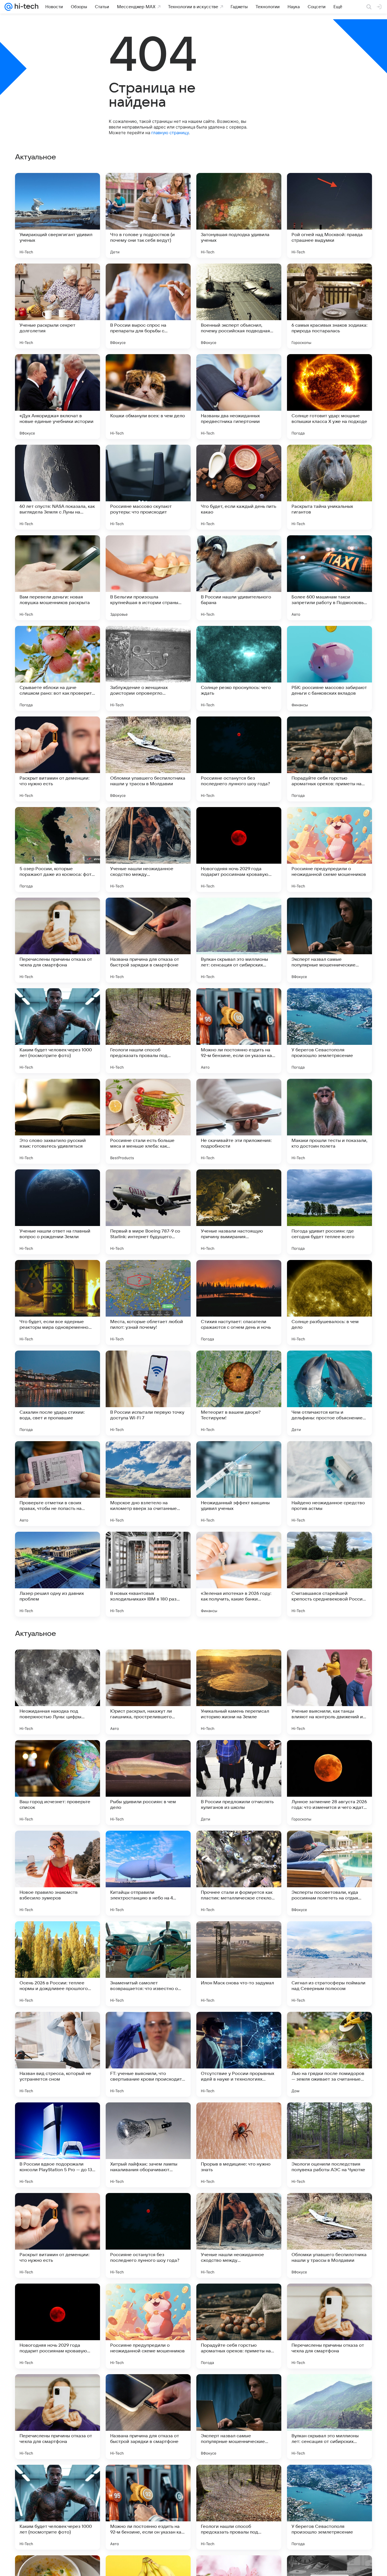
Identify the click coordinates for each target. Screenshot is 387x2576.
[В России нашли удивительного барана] (239, 578)
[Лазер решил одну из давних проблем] (58, 1574)
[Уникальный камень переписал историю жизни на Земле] (239, 2054)
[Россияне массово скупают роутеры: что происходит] (148, 487)
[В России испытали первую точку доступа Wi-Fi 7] (148, 1393)
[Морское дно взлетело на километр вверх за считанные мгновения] (148, 1484)
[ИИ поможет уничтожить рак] (148, 1937)
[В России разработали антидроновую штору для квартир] (148, 1665)
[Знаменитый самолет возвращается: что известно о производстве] (148, 2326)
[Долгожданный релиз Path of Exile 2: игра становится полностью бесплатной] (329, 1755)
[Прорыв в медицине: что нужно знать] (239, 2507)
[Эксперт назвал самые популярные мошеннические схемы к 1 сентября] (329, 940)
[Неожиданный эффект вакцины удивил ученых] (239, 1484)
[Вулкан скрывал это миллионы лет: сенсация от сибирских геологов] (239, 940)
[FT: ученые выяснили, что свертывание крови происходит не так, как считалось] (148, 2417)
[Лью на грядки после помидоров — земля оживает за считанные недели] (329, 2417)
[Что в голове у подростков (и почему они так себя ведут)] (148, 215)
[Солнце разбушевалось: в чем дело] (329, 1302)
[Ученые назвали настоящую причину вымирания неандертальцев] (239, 1212)
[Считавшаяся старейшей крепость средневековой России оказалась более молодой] (329, 1574)
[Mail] (8, 7)
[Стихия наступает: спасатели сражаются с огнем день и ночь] (239, 1302)
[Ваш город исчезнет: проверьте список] (58, 2145)
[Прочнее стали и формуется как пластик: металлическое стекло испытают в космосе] (239, 2235)
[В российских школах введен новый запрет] (58, 1937)
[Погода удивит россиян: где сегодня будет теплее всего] (329, 1212)
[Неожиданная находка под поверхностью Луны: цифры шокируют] (58, 2054)
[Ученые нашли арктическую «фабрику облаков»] (58, 1846)
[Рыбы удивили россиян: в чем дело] (148, 2145)
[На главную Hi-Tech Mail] (25, 7)
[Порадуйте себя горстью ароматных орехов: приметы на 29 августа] (329, 759)
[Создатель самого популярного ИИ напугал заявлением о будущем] (329, 1665)
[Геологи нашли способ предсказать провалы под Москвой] (148, 1031)
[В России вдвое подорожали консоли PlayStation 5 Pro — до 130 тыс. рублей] (58, 2507)
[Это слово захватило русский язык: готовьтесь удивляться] (58, 1121)
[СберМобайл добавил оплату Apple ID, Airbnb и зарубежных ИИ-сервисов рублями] (329, 1937)
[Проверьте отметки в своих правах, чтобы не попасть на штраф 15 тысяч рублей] (58, 1484)
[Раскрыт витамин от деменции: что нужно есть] (58, 759)
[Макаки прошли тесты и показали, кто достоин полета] (329, 1121)
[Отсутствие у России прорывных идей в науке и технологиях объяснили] (239, 2417)
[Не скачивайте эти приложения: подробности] (239, 1121)
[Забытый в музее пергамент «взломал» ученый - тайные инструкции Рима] (239, 1937)
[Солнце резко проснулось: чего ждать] (239, 668)
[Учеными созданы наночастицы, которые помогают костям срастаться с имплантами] (58, 1755)
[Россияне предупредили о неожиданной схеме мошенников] (329, 850)
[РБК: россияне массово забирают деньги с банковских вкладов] (329, 668)
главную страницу (170, 133)
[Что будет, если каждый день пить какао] (239, 487)
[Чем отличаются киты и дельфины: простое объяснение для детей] (329, 1393)
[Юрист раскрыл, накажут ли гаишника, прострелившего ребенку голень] (148, 2054)
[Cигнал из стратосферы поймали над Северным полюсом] (329, 2326)
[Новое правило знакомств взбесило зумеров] (58, 2235)
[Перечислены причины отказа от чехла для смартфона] (58, 940)
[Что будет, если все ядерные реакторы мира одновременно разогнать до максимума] (58, 1302)
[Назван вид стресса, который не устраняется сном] (58, 2417)
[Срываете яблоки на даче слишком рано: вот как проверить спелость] (58, 668)
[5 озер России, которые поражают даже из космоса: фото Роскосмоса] (58, 850)
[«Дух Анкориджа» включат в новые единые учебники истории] (58, 397)
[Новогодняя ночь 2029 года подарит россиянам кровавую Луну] (239, 850)
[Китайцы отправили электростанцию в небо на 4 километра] (148, 2235)
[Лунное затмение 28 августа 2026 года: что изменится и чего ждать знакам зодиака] (329, 2145)
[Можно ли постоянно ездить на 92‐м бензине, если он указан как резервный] (239, 1031)
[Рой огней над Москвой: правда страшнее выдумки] (329, 215)
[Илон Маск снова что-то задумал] (239, 2326)
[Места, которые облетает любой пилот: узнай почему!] (148, 1302)
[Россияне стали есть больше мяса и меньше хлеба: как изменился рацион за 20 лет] (148, 1121)
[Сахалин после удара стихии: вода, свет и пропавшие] (58, 1393)
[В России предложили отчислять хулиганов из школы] (239, 2145)
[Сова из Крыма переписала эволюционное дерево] (58, 1665)
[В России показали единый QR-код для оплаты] (329, 1846)
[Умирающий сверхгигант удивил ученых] (58, 215)
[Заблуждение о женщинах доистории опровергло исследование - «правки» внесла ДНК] (148, 668)
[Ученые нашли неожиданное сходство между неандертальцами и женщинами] (148, 850)
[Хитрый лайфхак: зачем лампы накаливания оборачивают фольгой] (148, 2507)
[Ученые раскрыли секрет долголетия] (58, 306)
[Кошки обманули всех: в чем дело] (148, 397)
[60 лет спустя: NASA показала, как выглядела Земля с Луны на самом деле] (58, 487)
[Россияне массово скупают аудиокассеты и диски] (239, 1755)
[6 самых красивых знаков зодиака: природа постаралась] (329, 306)
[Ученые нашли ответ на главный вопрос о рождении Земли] (58, 1212)
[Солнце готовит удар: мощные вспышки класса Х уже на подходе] (329, 397)
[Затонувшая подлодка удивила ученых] (239, 215)
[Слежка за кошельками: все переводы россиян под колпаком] (148, 1755)
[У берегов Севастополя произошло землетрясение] (329, 1031)
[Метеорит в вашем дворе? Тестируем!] (239, 1393)
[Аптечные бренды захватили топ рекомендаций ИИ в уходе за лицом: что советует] (239, 1846)
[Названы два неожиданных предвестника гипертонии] (239, 397)
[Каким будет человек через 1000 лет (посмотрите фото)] (58, 1031)
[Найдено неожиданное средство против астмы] (329, 1484)
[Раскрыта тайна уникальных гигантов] (329, 487)
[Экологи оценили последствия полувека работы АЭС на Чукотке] (329, 2507)
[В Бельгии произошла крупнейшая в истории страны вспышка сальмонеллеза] (148, 578)
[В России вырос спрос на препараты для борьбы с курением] (148, 306)
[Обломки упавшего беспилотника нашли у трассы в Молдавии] (148, 759)
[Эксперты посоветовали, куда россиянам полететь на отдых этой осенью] (329, 2235)
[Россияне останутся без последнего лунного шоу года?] (239, 759)
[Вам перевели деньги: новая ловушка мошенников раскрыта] (58, 578)
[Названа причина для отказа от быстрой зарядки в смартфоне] (148, 940)
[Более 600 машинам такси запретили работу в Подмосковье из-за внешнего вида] (329, 578)
